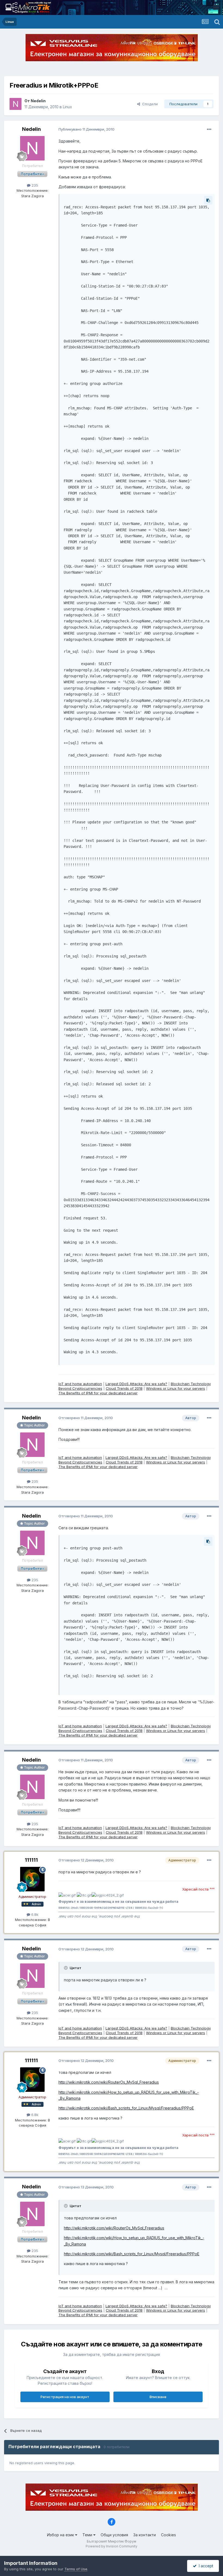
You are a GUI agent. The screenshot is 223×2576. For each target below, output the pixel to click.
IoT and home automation (80, 1384)
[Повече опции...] (209, 129)
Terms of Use (76, 2569)
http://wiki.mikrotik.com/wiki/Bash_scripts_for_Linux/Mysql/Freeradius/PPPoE (126, 2108)
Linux (67, 107)
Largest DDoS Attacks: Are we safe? (136, 1384)
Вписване (158, 2397)
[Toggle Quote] (66, 1968)
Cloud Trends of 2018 (124, 1388)
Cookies (168, 2535)
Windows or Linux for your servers (176, 1388)
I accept (205, 2566)
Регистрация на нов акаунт (65, 2397)
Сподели (149, 104)
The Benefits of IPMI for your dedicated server (98, 1393)
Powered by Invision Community (112, 2546)
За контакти (145, 2535)
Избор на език (61, 2535)
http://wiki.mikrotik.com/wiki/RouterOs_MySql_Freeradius (109, 2082)
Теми (88, 2535)
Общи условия (114, 2535)
